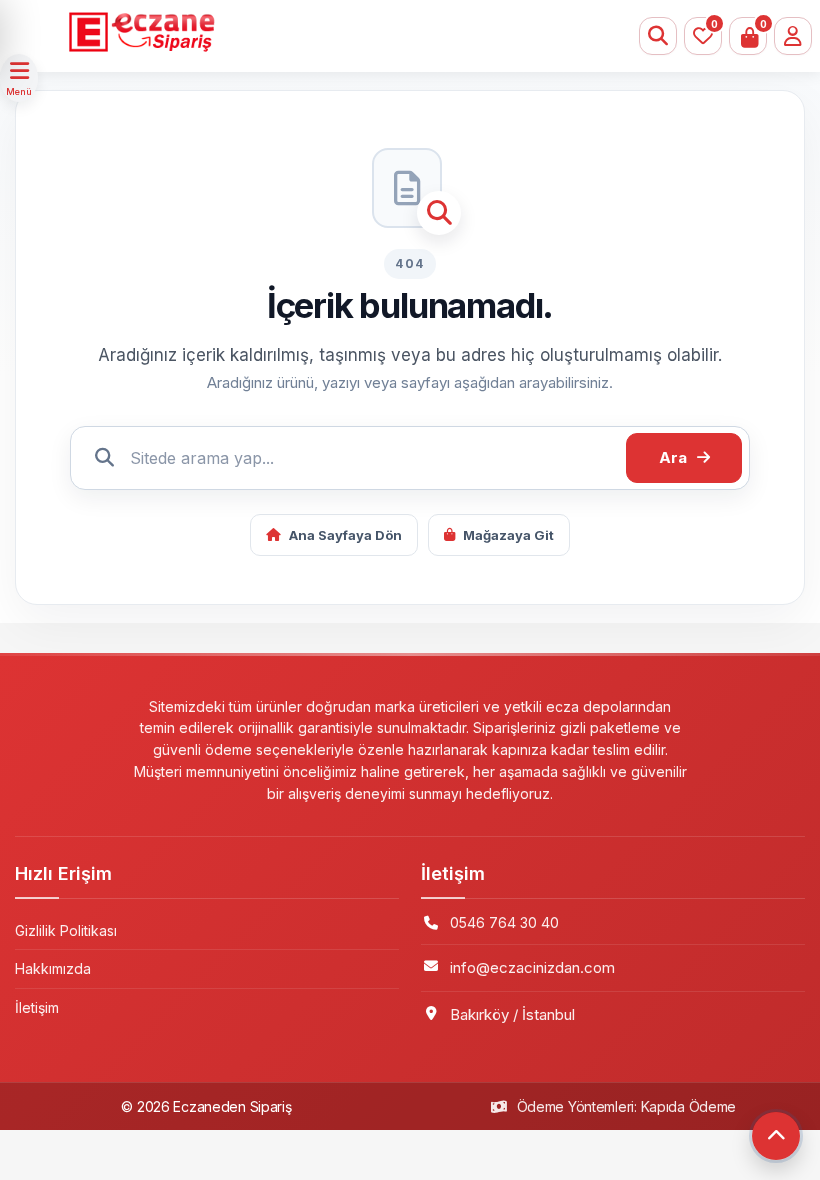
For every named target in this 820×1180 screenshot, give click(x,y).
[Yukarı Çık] (776, 1136)
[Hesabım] (793, 36)
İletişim (37, 1007)
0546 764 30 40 (504, 922)
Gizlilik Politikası (66, 930)
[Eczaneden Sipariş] (351, 32)
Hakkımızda (53, 968)
